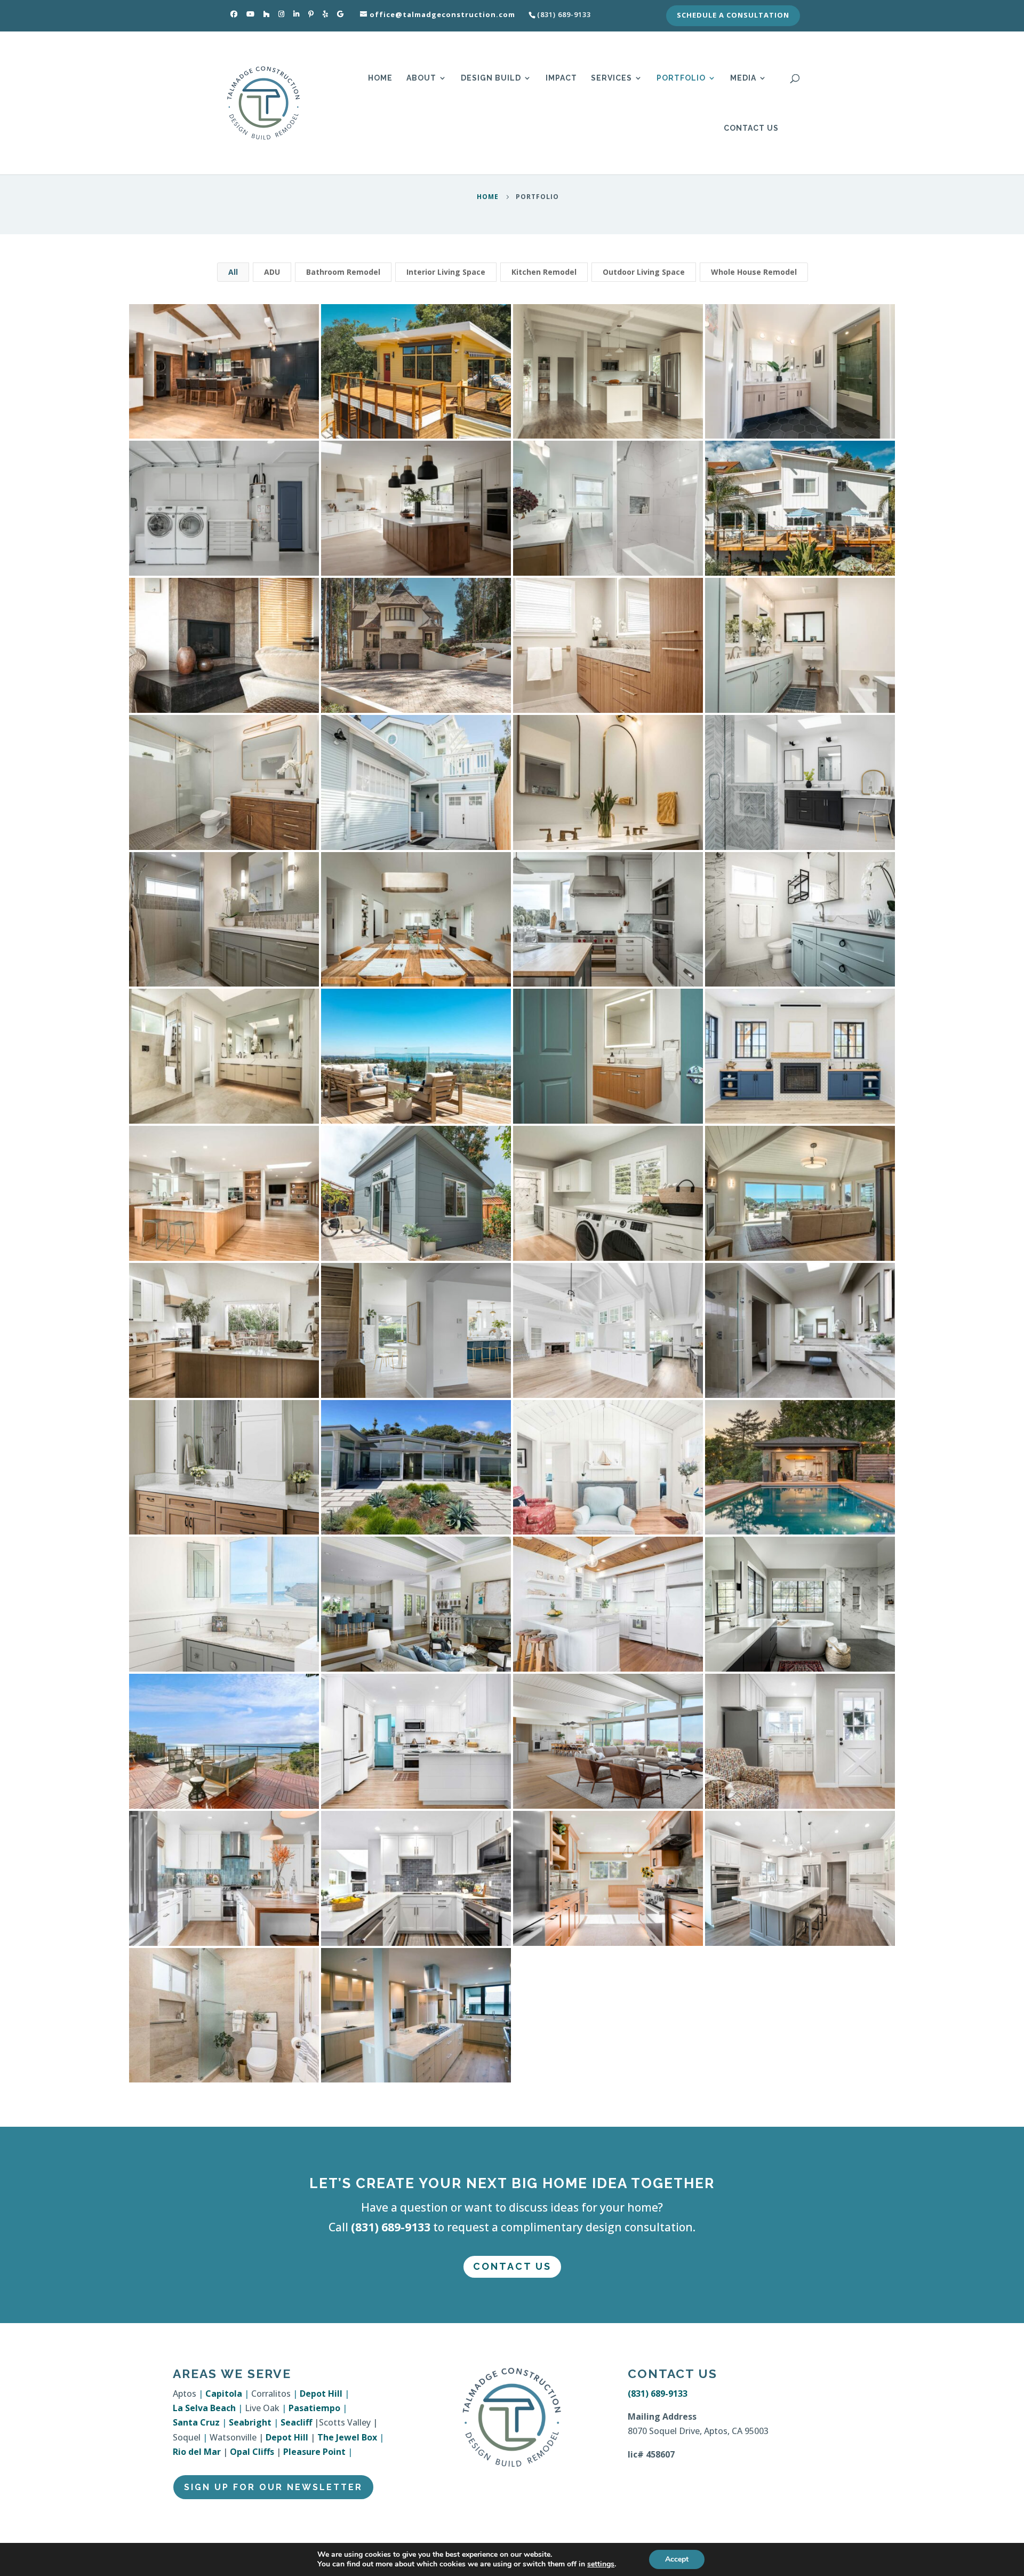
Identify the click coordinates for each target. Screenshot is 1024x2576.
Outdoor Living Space (644, 272)
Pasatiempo (314, 2408)
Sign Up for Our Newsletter (273, 2487)
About (421, 78)
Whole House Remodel (754, 272)
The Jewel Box (347, 2437)
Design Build (491, 78)
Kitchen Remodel (544, 272)
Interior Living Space (446, 272)
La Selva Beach (204, 2408)
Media (743, 78)
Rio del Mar (197, 2452)
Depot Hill (321, 2394)
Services (611, 78)
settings (601, 2564)
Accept (677, 2559)
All (233, 272)
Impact (561, 78)
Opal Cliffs (252, 2452)
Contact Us (751, 128)
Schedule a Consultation (733, 16)
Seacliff (296, 2422)
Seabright (250, 2422)
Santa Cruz (196, 2422)
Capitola (224, 2394)
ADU (272, 272)
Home (380, 78)
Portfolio (681, 78)
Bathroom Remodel (343, 272)
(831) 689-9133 (391, 2227)
